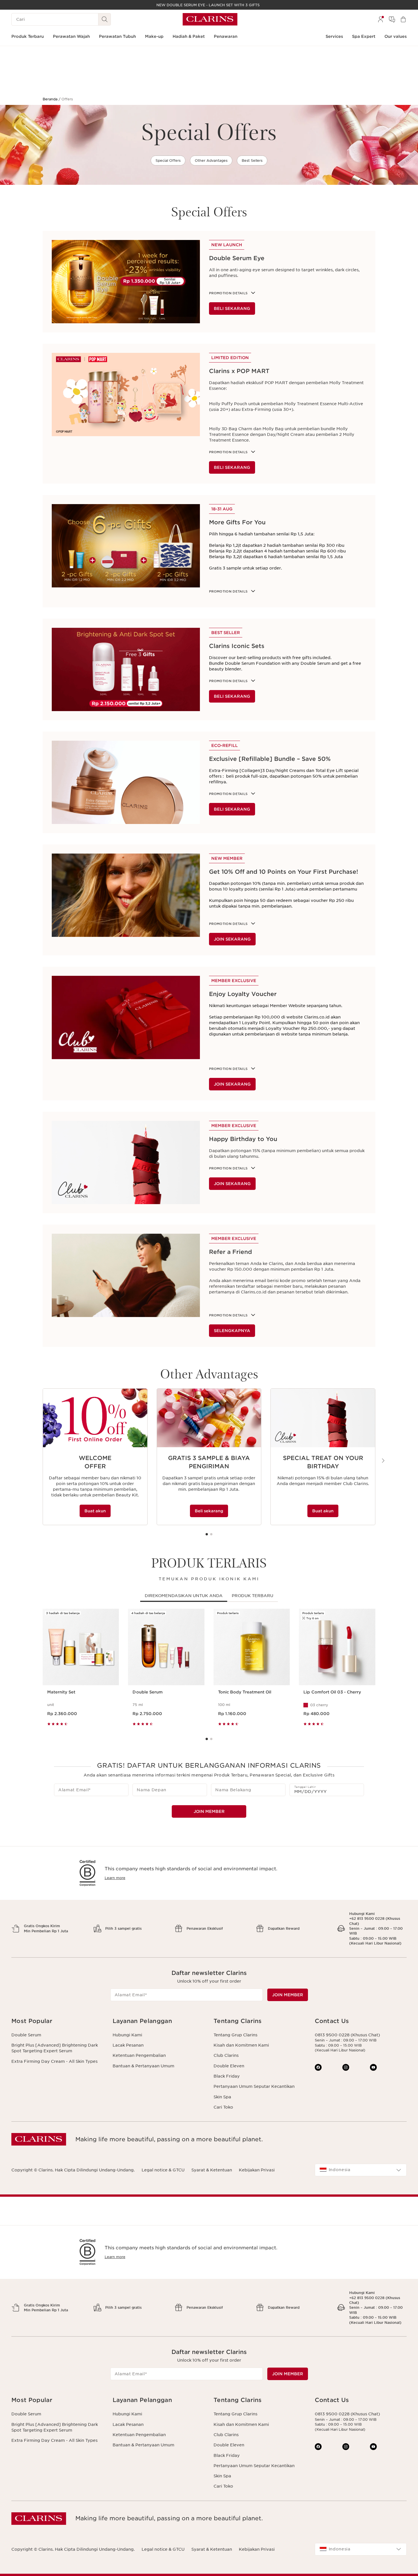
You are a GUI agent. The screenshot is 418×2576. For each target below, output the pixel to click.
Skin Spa (222, 2097)
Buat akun (95, 1511)
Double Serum (26, 2035)
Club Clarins (226, 2055)
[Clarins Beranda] (210, 19)
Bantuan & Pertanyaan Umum (143, 2066)
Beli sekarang (209, 1511)
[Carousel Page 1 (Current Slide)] (207, 1534)
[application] (95, 1457)
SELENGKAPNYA (232, 1331)
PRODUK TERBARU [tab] (253, 1596)
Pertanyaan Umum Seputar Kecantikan (254, 2086)
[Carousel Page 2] (211, 1534)
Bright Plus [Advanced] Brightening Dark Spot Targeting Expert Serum (55, 2048)
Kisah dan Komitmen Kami (241, 2045)
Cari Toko (223, 2107)
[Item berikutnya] (383, 1461)
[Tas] (403, 19)
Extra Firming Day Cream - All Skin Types (54, 2061)
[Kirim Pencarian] (105, 19)
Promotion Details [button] (228, 293)
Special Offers (168, 161)
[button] (57, 2021)
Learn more (115, 1878)
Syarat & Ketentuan (212, 2170)
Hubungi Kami (127, 2035)
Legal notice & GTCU (163, 2170)
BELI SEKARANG (232, 308)
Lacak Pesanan (128, 2045)
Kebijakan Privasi (257, 2170)
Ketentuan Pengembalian (139, 2055)
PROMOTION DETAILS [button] (228, 794)
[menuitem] (380, 19)
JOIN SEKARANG (232, 939)
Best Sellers (252, 161)
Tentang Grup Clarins (235, 2035)
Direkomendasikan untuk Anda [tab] (184, 1596)
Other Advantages (211, 161)
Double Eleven (229, 2066)
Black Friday (227, 2076)
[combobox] (361, 2170)
